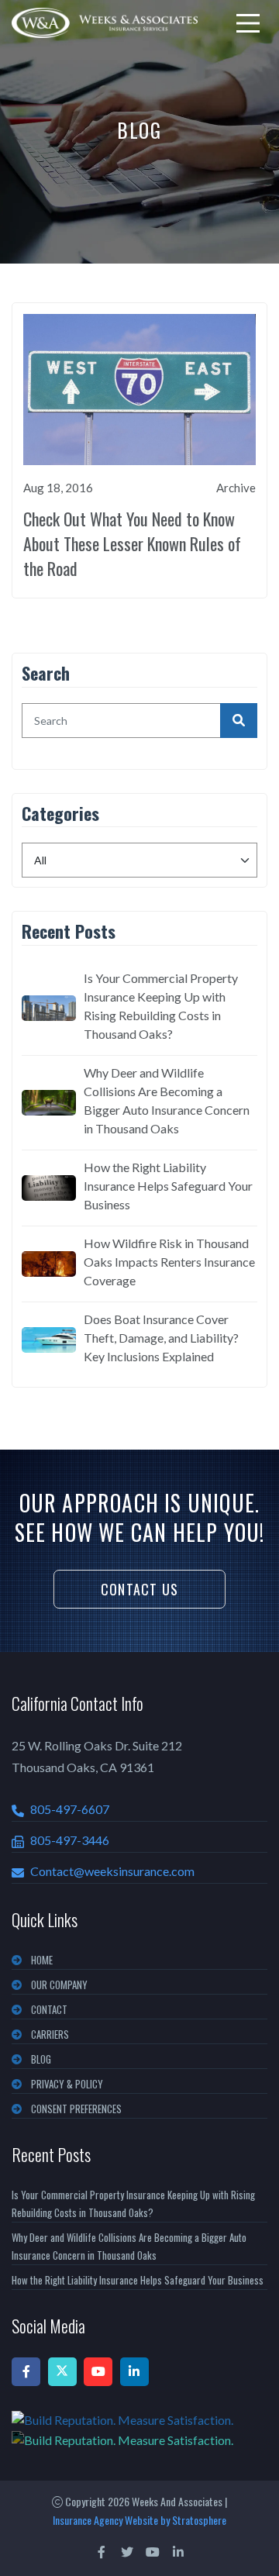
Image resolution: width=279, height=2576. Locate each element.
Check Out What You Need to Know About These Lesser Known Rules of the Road (132, 543)
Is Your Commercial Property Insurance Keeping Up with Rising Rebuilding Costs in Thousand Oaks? (161, 1006)
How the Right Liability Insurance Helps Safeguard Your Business (168, 1186)
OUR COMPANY (59, 1985)
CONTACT (49, 2009)
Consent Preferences (76, 2109)
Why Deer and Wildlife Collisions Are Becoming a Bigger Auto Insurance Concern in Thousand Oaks (167, 1100)
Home (42, 1960)
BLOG (41, 2059)
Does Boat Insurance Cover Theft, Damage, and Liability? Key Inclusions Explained (161, 1338)
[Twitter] (62, 2372)
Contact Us (139, 1589)
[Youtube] (98, 2372)
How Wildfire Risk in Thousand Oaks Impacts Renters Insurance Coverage (169, 1262)
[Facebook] (26, 2372)
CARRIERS (50, 2034)
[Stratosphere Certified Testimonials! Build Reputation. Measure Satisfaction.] (139, 2429)
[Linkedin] (134, 2372)
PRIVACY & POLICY (67, 2084)
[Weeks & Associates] (105, 23)
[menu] (248, 23)
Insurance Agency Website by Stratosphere (139, 2520)
